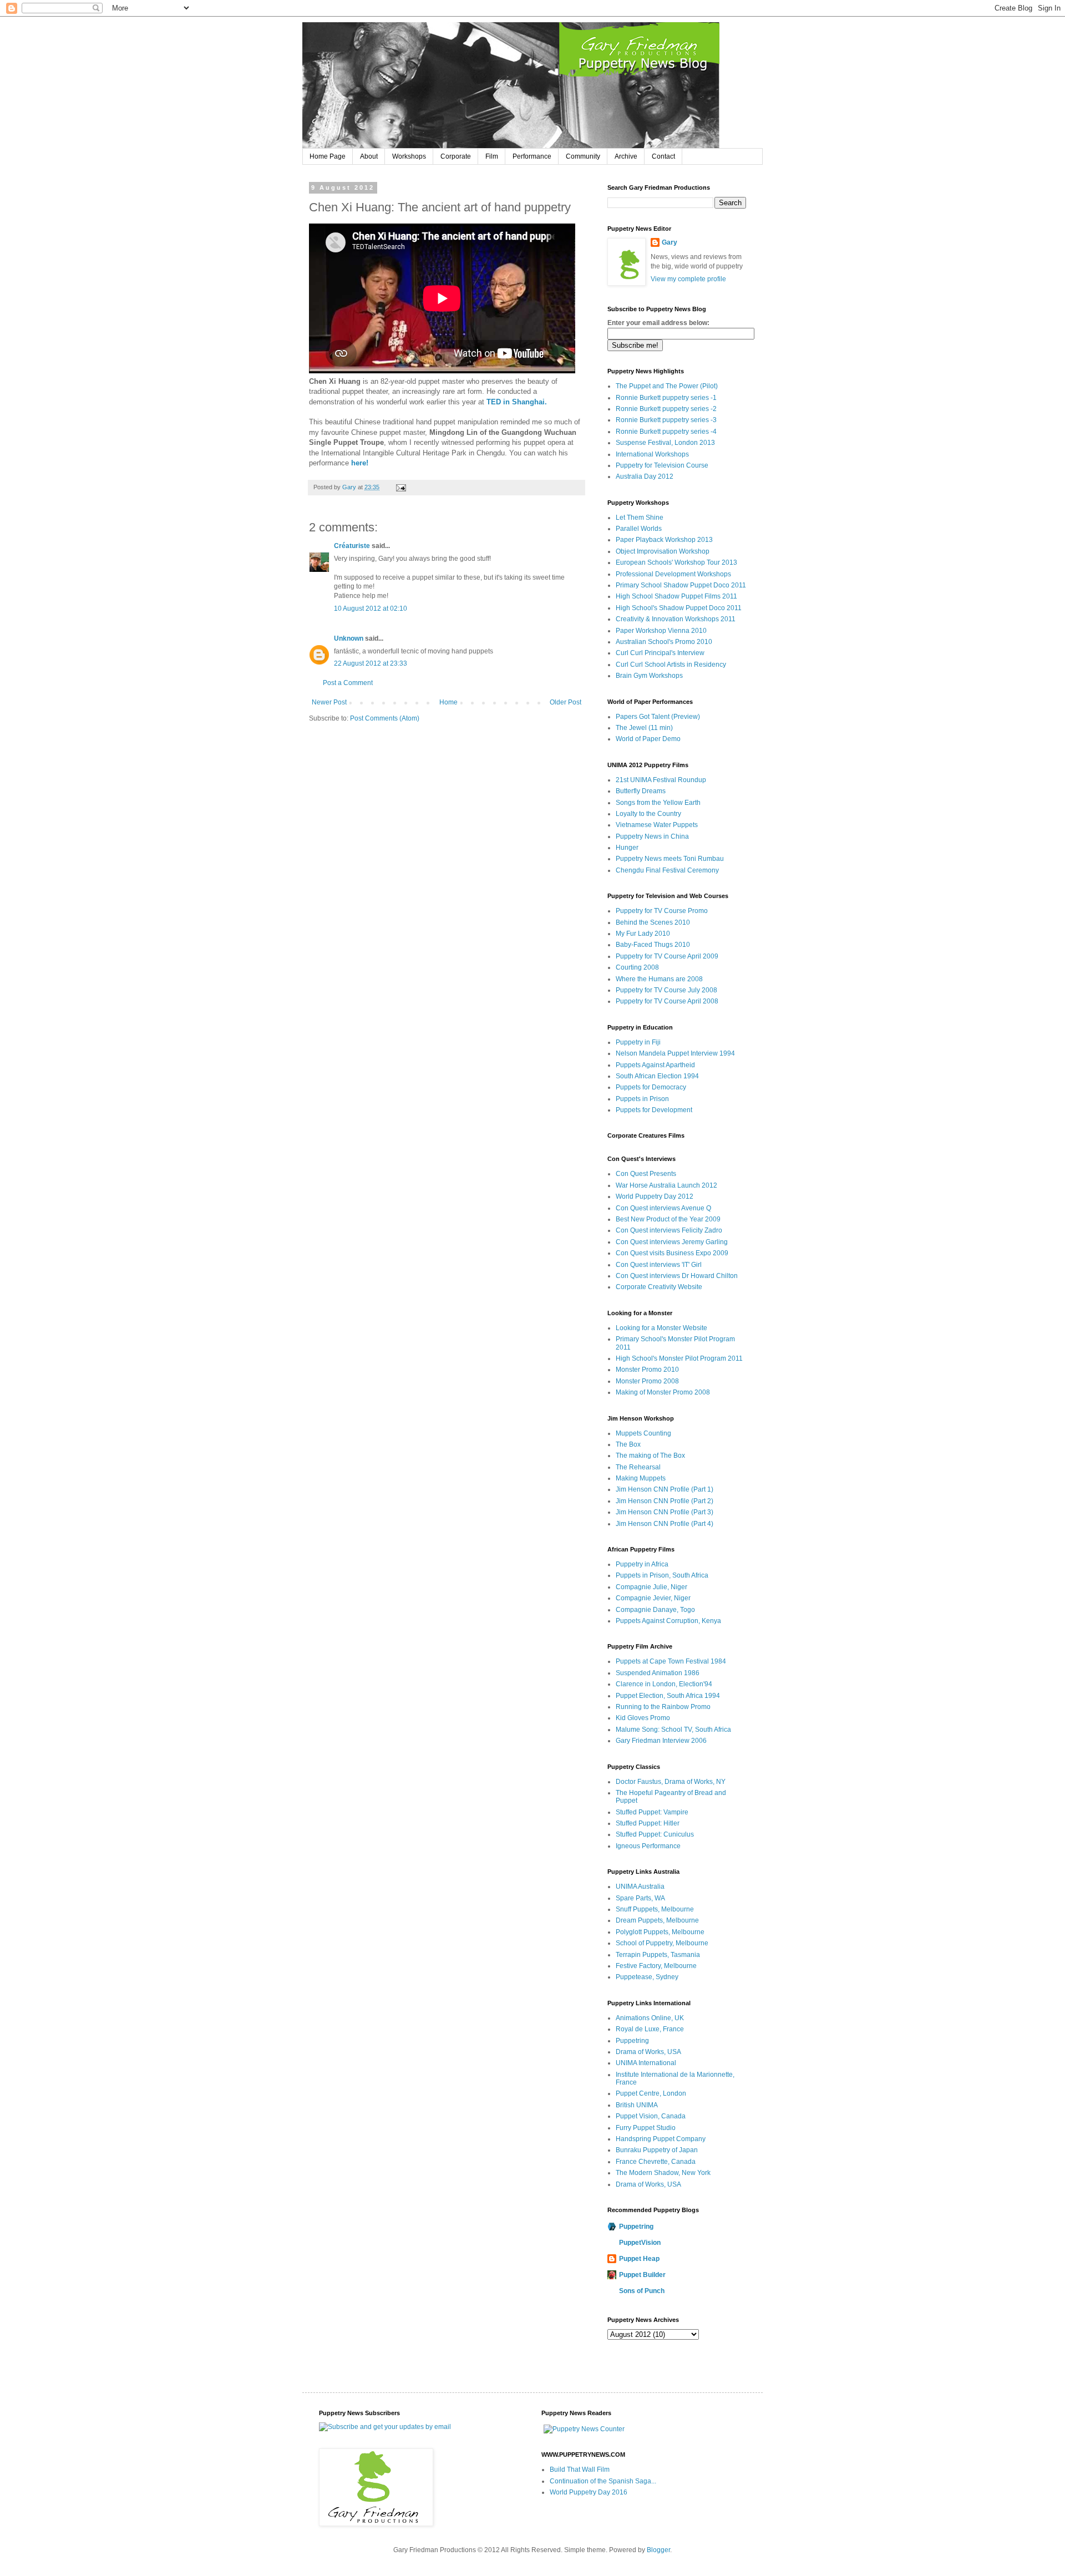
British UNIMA (637, 2105)
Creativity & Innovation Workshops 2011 (676, 619)
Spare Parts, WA (640, 1898)
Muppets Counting (643, 1433)
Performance (532, 156)
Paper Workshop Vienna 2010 (661, 631)
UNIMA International (646, 2063)
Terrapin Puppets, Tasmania (658, 1955)
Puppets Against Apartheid (655, 1065)
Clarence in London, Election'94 (664, 1684)
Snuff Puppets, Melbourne (655, 1909)
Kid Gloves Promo (643, 1718)
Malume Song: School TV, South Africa (673, 1730)
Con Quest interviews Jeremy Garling (672, 1242)
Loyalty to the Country (648, 814)
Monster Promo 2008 (647, 1381)
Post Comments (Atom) (385, 718)
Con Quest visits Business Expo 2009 (672, 1253)
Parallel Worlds (639, 529)
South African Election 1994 (657, 1076)
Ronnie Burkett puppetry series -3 (666, 420)
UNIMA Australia (640, 1887)
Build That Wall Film (580, 2469)
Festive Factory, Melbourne (656, 1966)
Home (448, 702)
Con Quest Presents (646, 1174)
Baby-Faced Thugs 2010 (653, 945)
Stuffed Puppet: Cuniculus (655, 1834)
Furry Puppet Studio (646, 2128)
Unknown (349, 638)
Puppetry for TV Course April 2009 (667, 956)
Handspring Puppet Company (661, 2139)
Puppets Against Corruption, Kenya (668, 1621)
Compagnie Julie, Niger (651, 1587)
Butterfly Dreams (641, 791)
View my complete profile (688, 279)
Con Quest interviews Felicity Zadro (669, 1230)
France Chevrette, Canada (656, 2162)
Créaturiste (352, 546)
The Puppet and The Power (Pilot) (667, 386)
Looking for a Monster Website (661, 1328)
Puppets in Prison (642, 1099)
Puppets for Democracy (651, 1087)
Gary (350, 487)
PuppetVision (640, 2243)
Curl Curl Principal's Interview (660, 653)
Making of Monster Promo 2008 (663, 1392)
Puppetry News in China (652, 836)
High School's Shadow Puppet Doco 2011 (679, 608)
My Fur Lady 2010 (643, 934)
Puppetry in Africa (642, 1564)
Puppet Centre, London (651, 2093)
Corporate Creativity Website (659, 1287)
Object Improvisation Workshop (663, 551)
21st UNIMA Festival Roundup (661, 780)
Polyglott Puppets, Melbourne (660, 1932)
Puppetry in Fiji (638, 1042)
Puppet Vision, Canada (651, 2116)
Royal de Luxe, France (650, 2029)
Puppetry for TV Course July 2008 (666, 990)
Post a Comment (348, 683)
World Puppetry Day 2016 (589, 2492)
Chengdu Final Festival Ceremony (667, 870)
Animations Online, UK (650, 2018)
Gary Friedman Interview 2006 (661, 1741)
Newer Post (329, 702)
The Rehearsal (638, 1467)
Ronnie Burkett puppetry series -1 (666, 398)
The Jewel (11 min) (644, 728)
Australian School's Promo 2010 (664, 642)
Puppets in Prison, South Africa (662, 1575)
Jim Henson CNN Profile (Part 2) (665, 1501)
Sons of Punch (642, 2291)
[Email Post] (400, 487)
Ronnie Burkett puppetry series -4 (666, 432)
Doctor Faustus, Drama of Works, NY (671, 1782)
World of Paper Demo (648, 739)
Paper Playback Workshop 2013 (664, 540)
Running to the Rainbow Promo (663, 1707)
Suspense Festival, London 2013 (665, 443)
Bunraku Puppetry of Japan (657, 2150)
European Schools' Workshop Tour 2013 (676, 562)
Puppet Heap (639, 2259)
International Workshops (652, 454)
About (369, 156)
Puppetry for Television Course (662, 465)
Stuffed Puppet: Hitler (648, 1823)
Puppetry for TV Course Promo (662, 911)
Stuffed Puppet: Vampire (652, 1812)
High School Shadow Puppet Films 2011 (676, 596)
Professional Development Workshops (673, 574)
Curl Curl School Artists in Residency (671, 665)
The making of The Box (650, 1456)
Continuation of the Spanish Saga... (603, 2481)
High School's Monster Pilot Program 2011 (679, 1358)
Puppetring (632, 2041)
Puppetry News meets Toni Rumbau (670, 859)
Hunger (627, 848)
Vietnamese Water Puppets (657, 825)
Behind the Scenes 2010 (653, 922)
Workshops (409, 156)
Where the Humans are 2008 (659, 979)
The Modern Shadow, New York (663, 2173)
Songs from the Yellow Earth (658, 803)
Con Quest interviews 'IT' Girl (659, 1265)
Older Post (566, 702)
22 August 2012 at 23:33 (371, 663)
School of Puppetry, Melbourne (662, 1943)
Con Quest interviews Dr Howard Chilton (677, 1276)
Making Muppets (641, 1478)
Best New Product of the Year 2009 (668, 1219)
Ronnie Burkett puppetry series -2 (666, 409)
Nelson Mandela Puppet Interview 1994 (675, 1053)
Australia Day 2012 (645, 476)
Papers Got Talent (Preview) (658, 717)
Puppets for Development (654, 1110)
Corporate (456, 156)
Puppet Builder (642, 2275)
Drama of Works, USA (648, 2052)
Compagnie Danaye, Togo (655, 1610)
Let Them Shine (640, 518)
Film (492, 156)
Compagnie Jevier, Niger (653, 1598)
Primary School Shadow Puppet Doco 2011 (681, 585)
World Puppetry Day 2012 (655, 1196)
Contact (663, 156)
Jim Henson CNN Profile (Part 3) (665, 1512)
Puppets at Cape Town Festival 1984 (671, 1661)
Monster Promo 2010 (647, 1370)
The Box (628, 1444)
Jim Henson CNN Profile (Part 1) (665, 1489)
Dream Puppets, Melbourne (657, 1920)
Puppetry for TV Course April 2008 (667, 1001)
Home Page (328, 156)
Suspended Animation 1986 (658, 1673)
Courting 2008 (637, 967)
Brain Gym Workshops (649, 676)
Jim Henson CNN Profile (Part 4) (665, 1524)
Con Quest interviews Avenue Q (663, 1208)
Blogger (658, 2550)
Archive (626, 156)
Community (583, 156)
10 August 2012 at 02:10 (371, 608)
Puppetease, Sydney (647, 1977)
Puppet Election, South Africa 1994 (668, 1696)
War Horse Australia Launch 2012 (666, 1185)
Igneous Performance (648, 1846)
